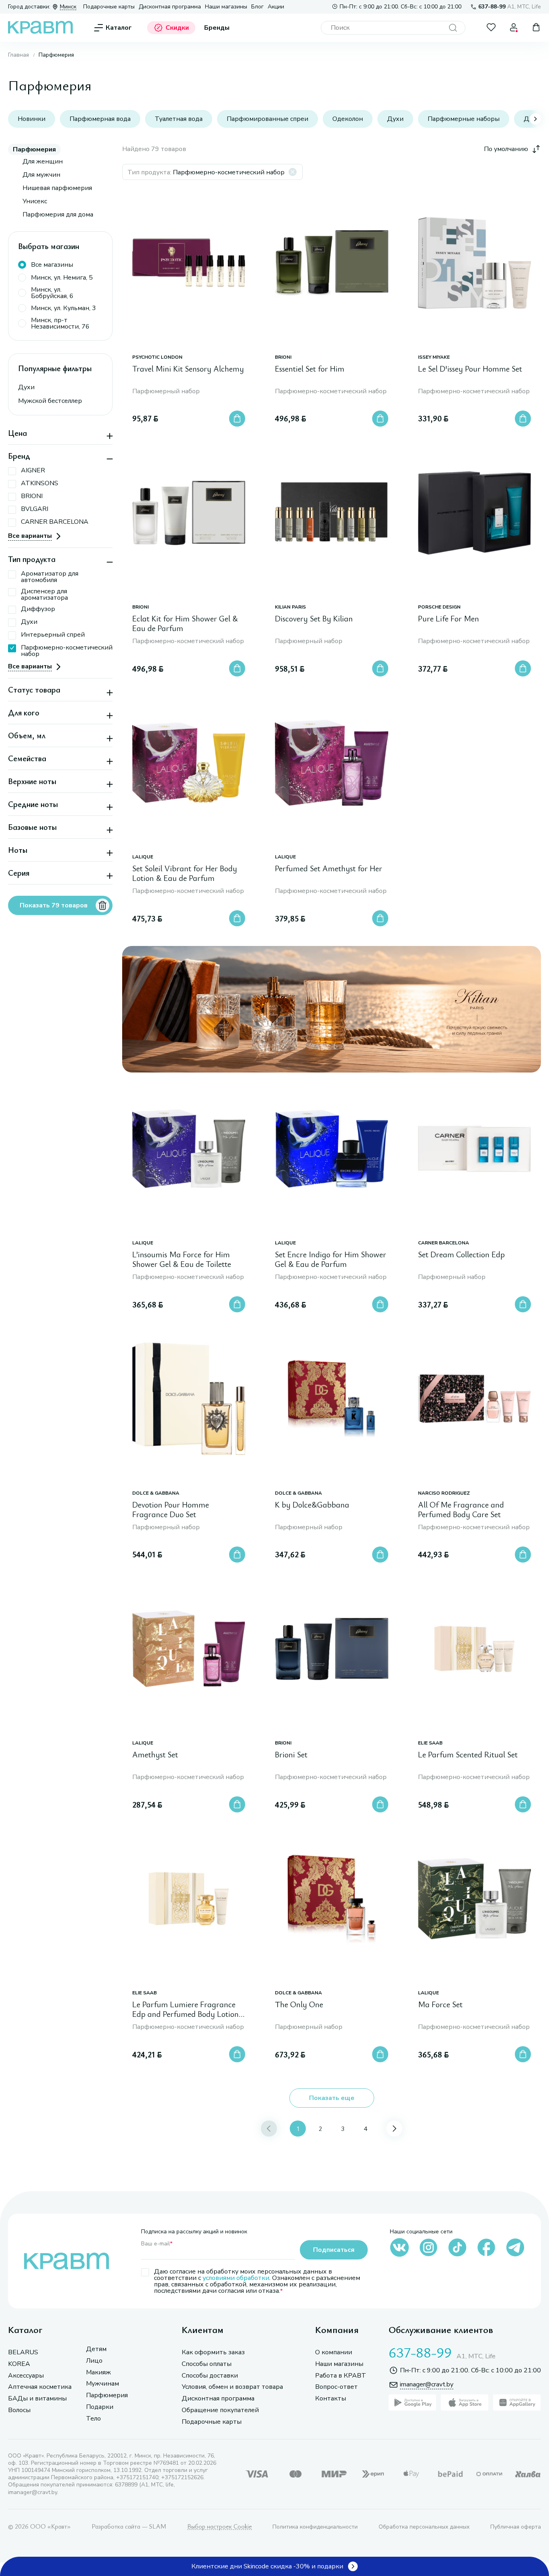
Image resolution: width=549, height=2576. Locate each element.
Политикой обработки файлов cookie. (319, 2512)
